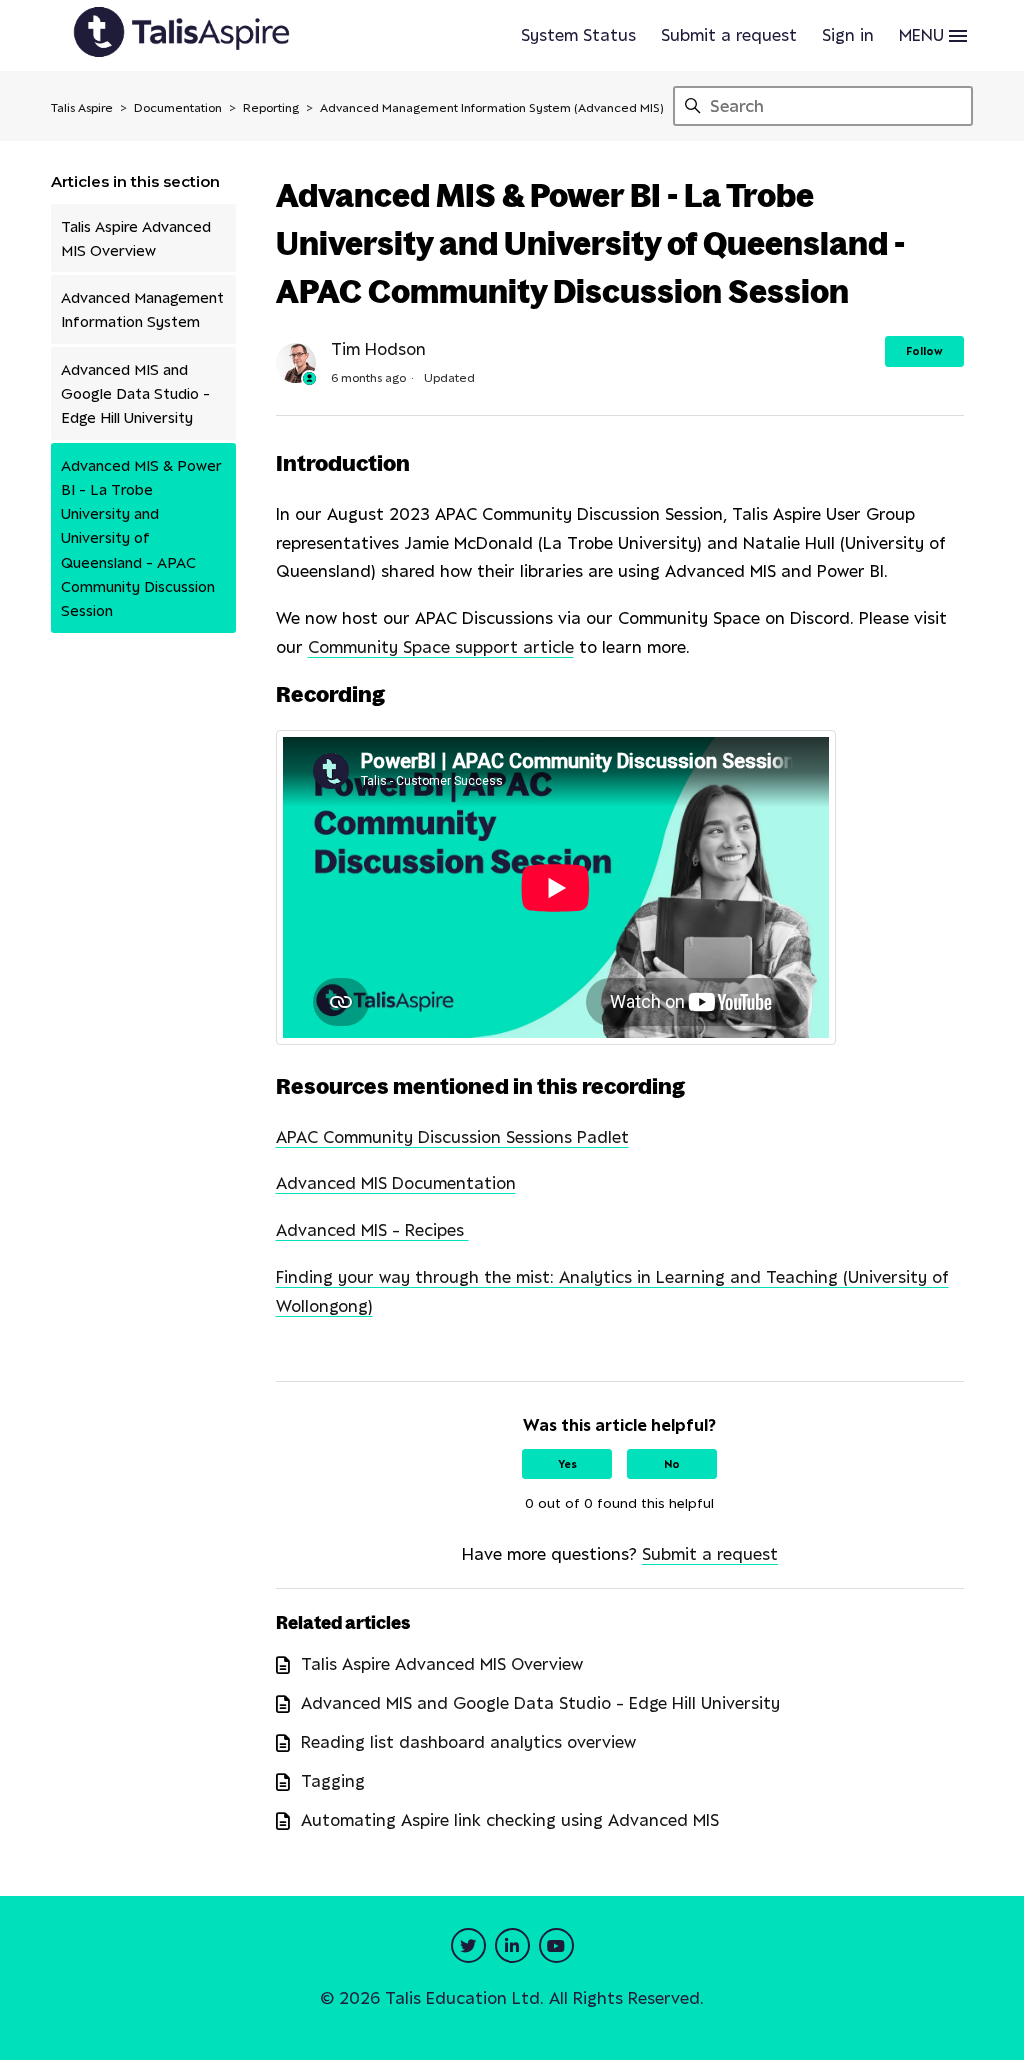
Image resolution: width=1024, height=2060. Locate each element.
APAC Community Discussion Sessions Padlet (452, 1137)
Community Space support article (441, 647)
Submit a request (729, 35)
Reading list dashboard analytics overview (468, 1742)
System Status (578, 35)
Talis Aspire (82, 107)
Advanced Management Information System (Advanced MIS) (492, 107)
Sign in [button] (848, 35)
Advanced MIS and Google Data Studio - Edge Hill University (135, 393)
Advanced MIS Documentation (396, 1183)
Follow (924, 351)
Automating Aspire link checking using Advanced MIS (510, 1820)
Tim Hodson (378, 349)
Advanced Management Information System (142, 309)
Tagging (333, 1781)
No (672, 1464)
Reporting (271, 107)
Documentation (178, 107)
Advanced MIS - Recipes (372, 1230)
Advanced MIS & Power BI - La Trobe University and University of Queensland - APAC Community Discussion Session (141, 538)
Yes (567, 1464)
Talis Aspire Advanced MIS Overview (136, 238)
